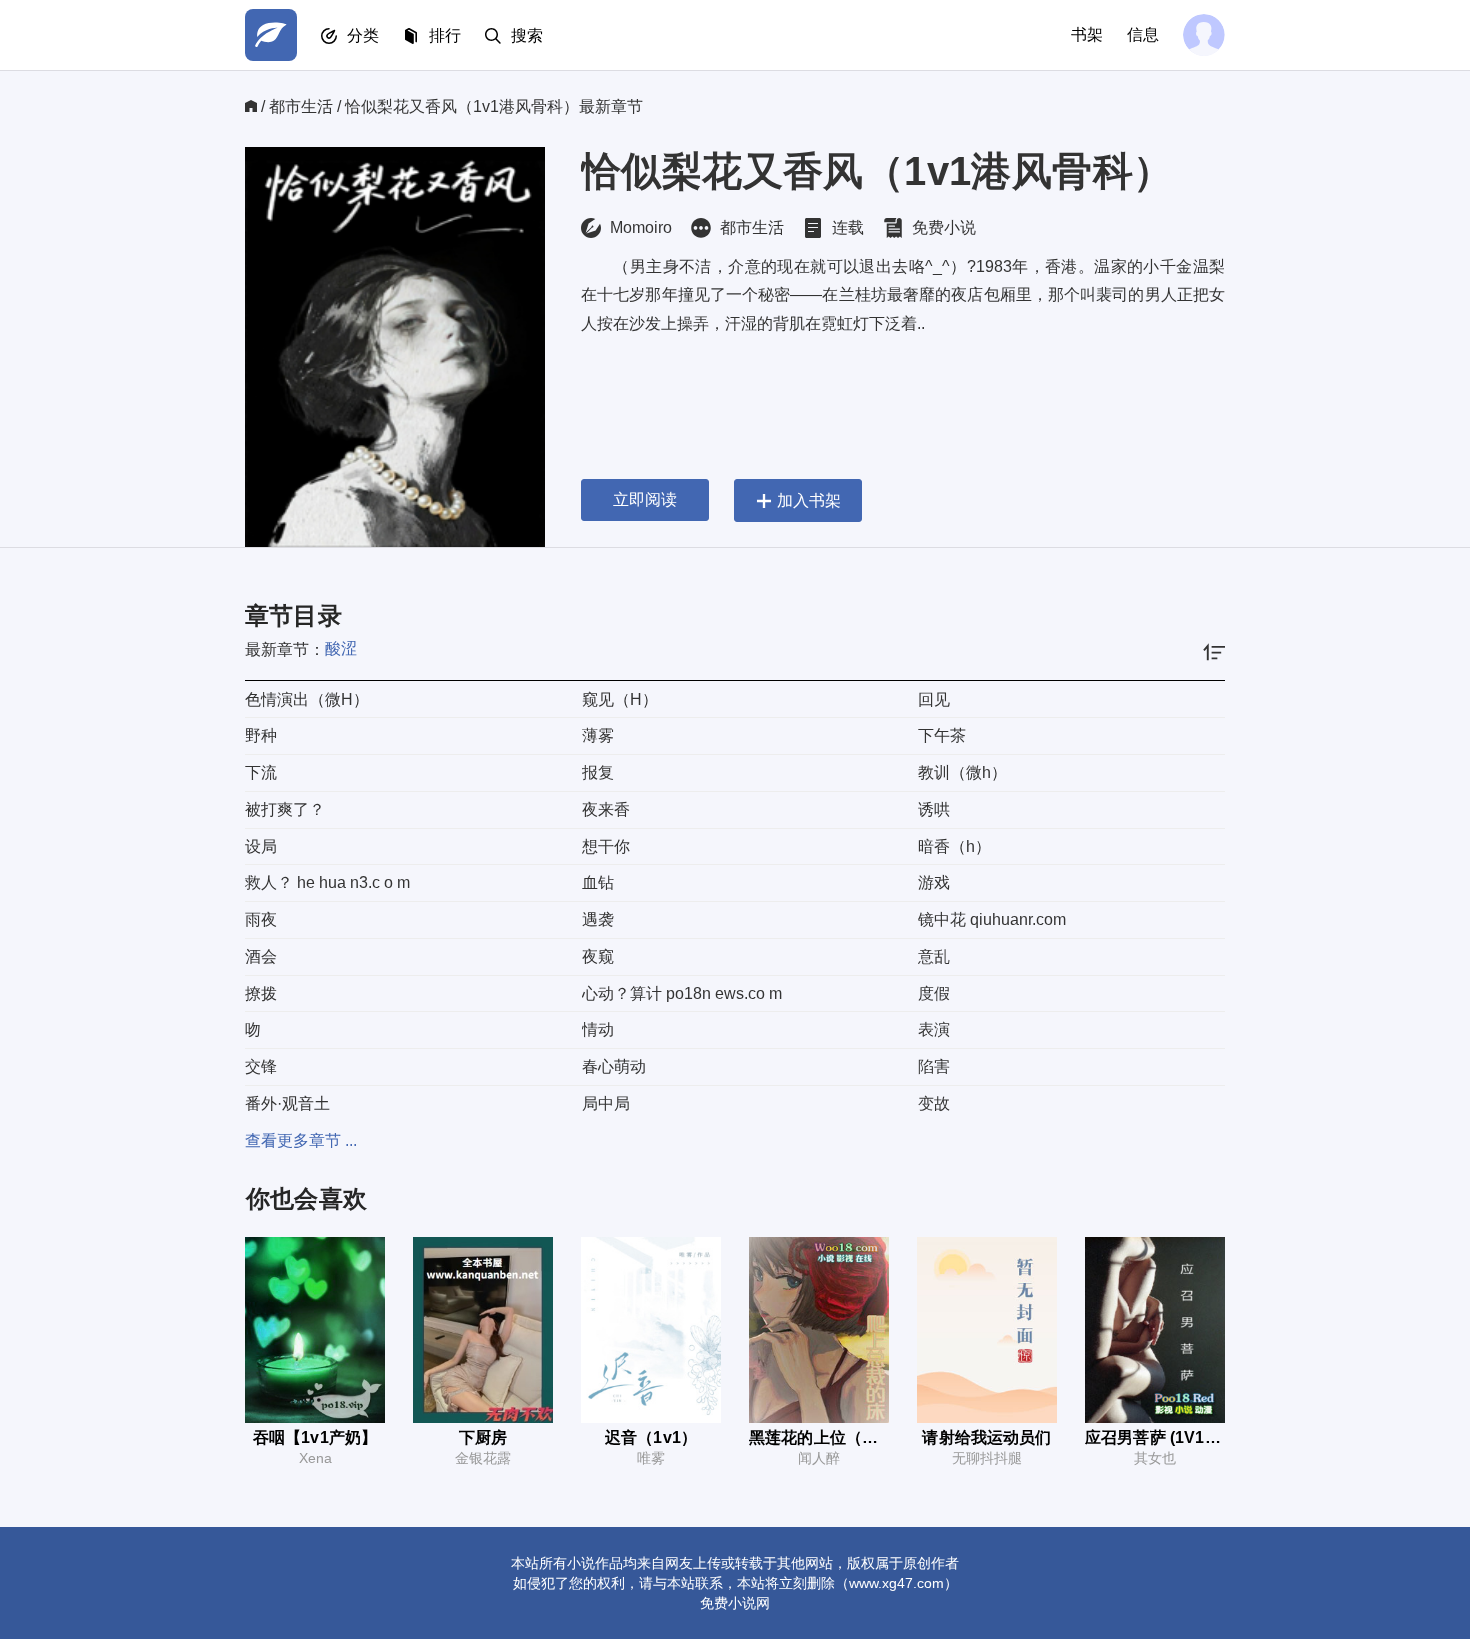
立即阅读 (645, 499)
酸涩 (341, 648)
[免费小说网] (271, 35)
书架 (1087, 34)
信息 (1143, 34)
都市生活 (301, 106)
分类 (363, 35)
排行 (445, 35)
